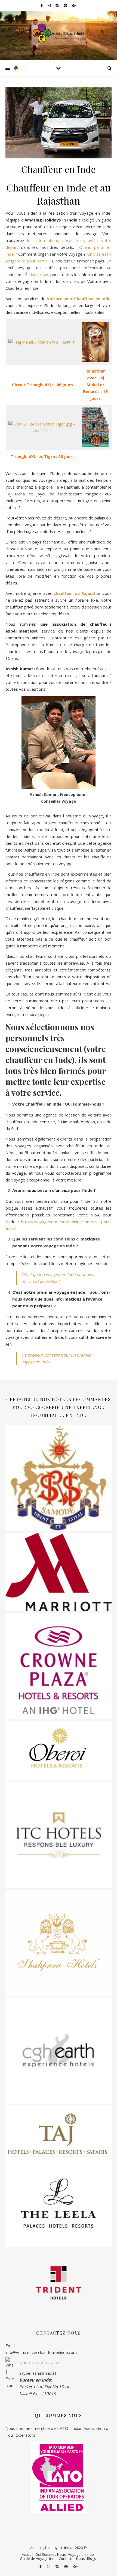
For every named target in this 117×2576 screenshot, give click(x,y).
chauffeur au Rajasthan (78, 593)
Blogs (92, 2559)
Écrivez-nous (37, 274)
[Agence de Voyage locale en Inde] (59, 33)
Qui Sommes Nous (51, 2554)
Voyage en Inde (81, 2554)
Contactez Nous (72, 2559)
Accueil (27, 2554)
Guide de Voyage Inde (38, 2559)
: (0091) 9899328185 (39, 2363)
